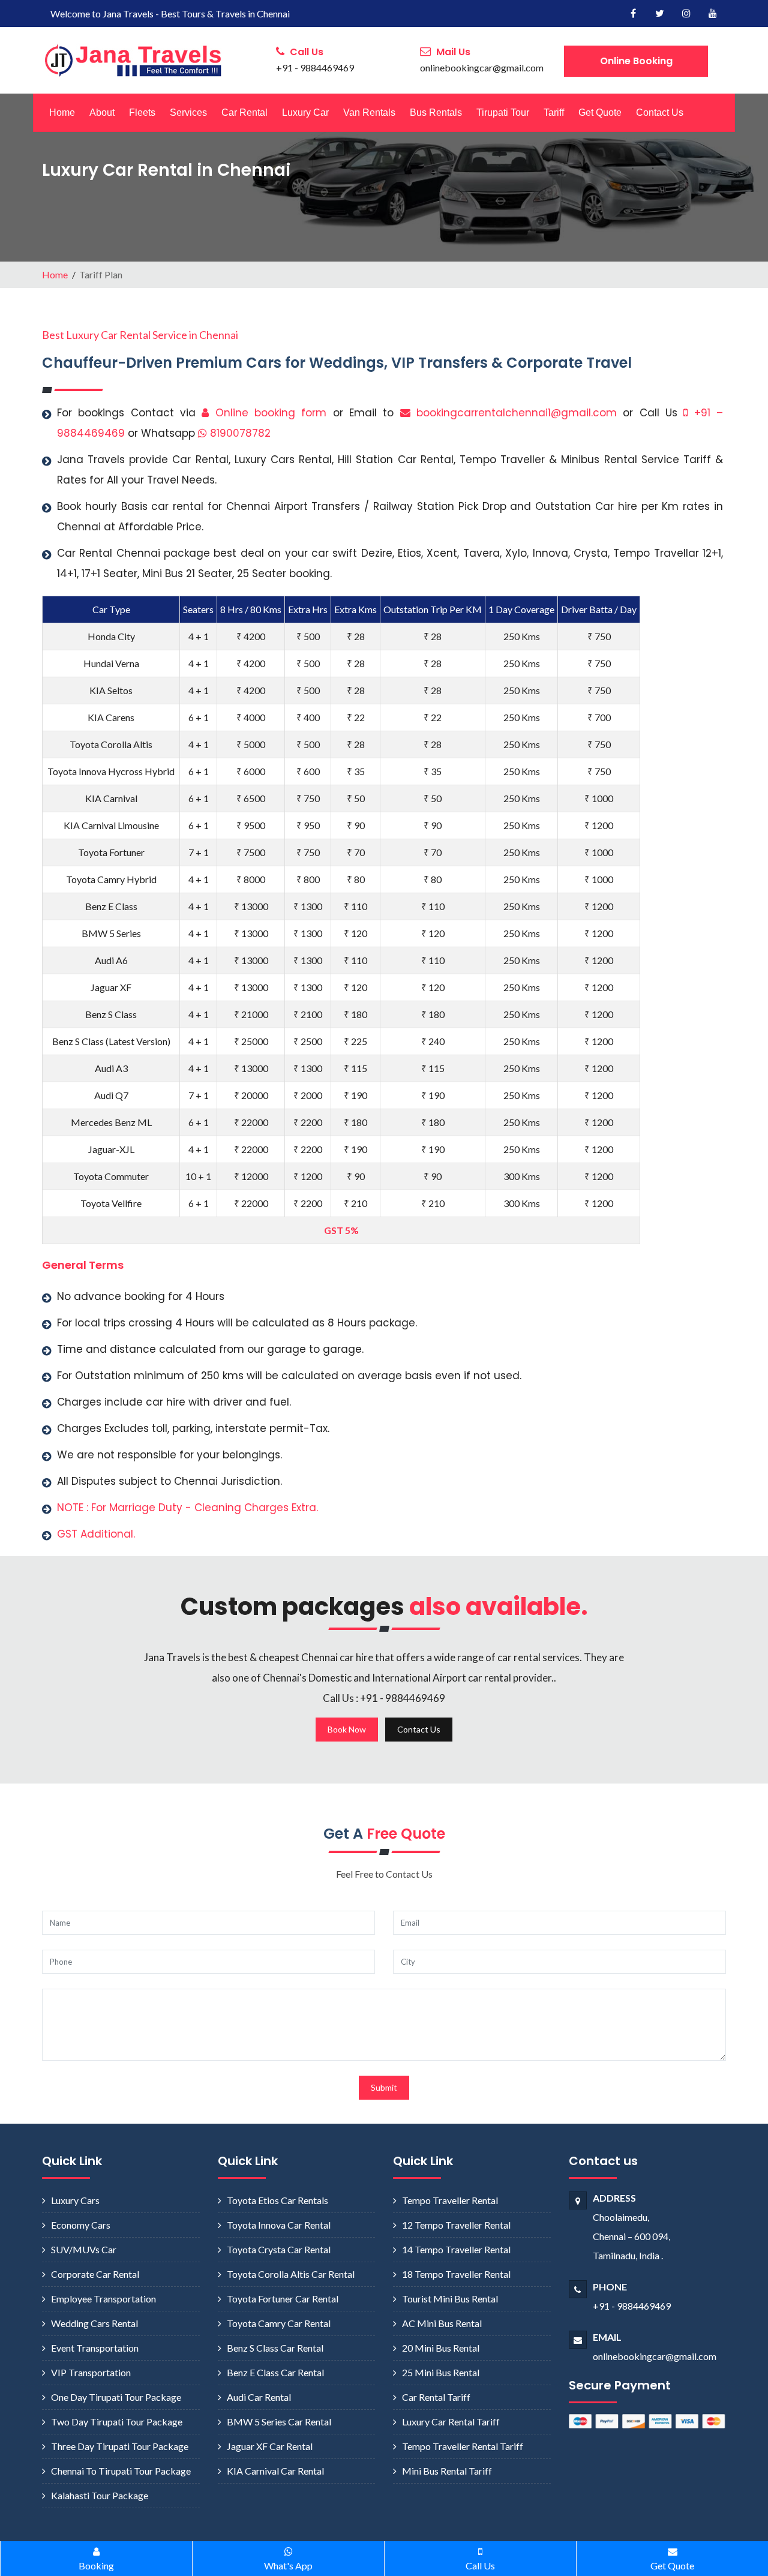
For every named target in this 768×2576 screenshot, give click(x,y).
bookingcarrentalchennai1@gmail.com (517, 413)
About (102, 112)
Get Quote (600, 112)
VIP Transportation (91, 2372)
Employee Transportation (103, 2299)
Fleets (142, 112)
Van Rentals (369, 112)
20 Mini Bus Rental (441, 2348)
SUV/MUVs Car (84, 2249)
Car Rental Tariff (436, 2397)
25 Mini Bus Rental (441, 2372)
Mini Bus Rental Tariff (447, 2471)
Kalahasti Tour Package (100, 2495)
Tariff (554, 112)
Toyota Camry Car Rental (279, 2323)
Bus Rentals (436, 112)
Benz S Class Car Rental (275, 2348)
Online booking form (268, 413)
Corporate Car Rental (95, 2274)
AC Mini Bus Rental (442, 2323)
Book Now (347, 1729)
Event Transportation (95, 2348)
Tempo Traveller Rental (450, 2200)
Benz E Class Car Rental (275, 2372)
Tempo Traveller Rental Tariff (463, 2446)
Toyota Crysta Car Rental (279, 2249)
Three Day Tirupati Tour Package (120, 2446)
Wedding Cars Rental (94, 2323)
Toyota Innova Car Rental (279, 2225)
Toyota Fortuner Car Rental (283, 2299)
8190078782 (239, 433)
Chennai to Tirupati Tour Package (121, 2471)
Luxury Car (305, 112)
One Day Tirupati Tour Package (116, 2397)
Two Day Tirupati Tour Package (117, 2422)
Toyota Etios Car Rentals (277, 2200)
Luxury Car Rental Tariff (451, 2422)
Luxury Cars (75, 2200)
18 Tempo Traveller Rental (456, 2274)
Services (188, 112)
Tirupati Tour (503, 112)
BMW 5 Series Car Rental (279, 2422)
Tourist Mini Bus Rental (450, 2299)
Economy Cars (81, 2225)
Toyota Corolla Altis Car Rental (291, 2274)
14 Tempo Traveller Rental (456, 2249)
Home (62, 112)
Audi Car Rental (259, 2397)
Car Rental (244, 112)
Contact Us (660, 112)
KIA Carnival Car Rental (275, 2471)
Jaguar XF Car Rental (270, 2446)
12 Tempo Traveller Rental (456, 2225)
